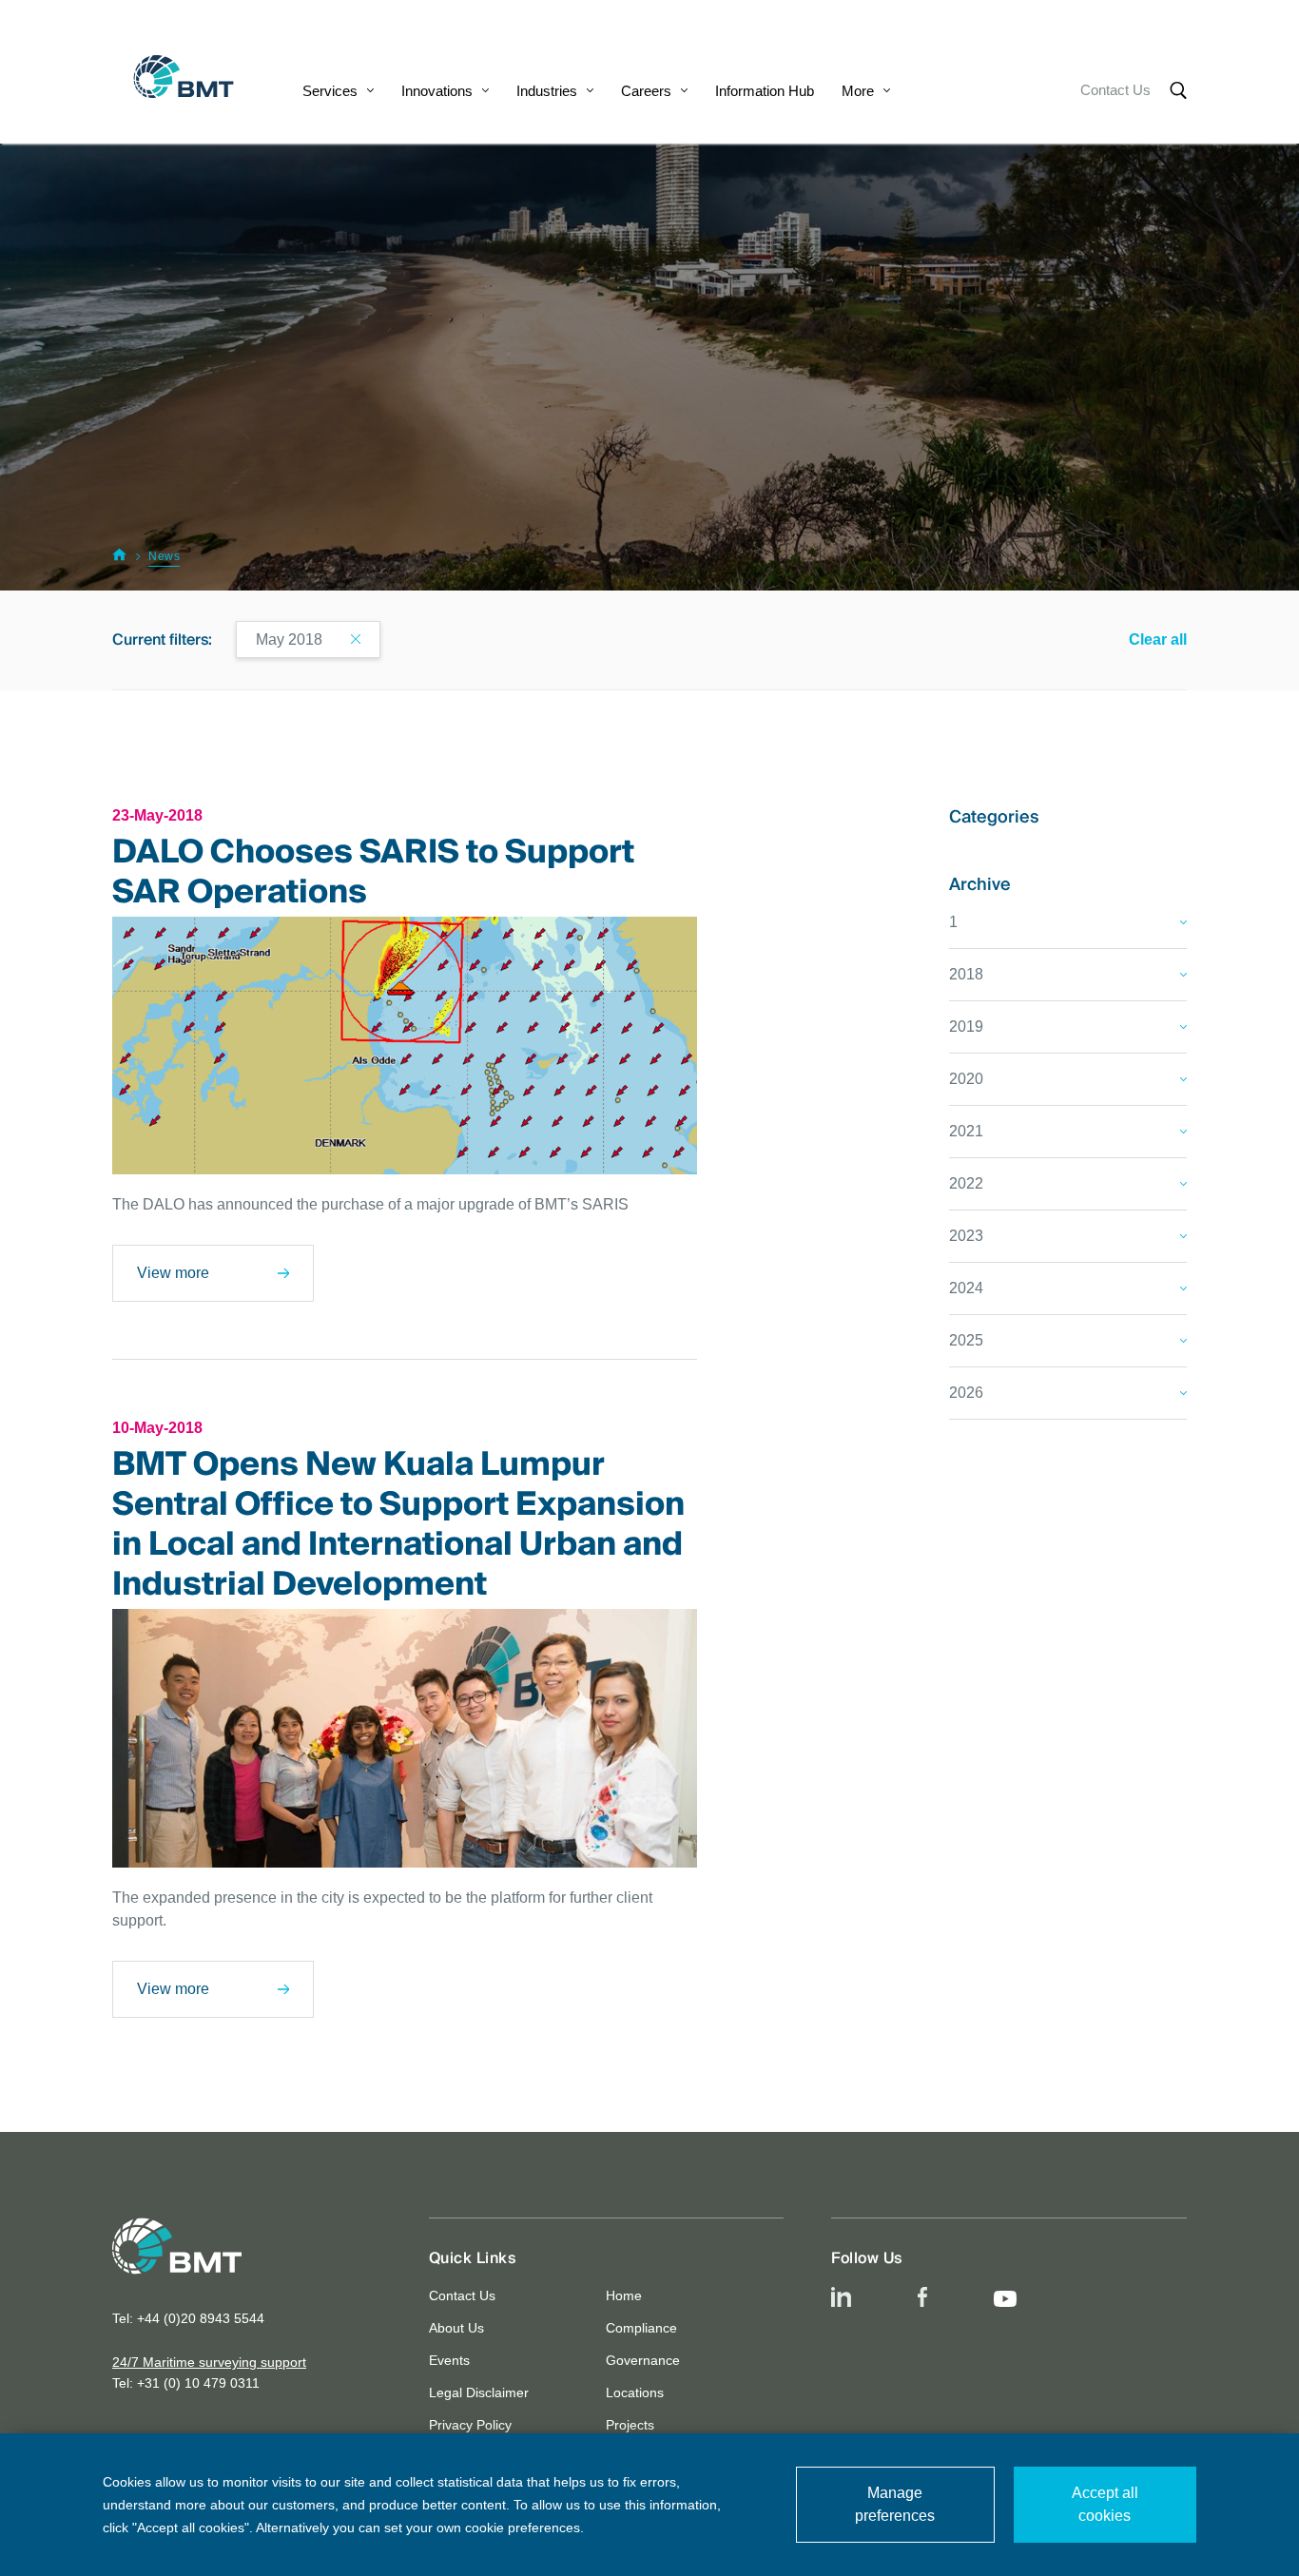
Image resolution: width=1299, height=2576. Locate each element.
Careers (646, 91)
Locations (635, 2392)
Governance (643, 2360)
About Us (456, 2328)
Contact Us (1115, 90)
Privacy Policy (470, 2425)
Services (330, 91)
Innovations (437, 91)
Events (449, 2360)
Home (624, 2295)
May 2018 (289, 639)
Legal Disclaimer (479, 2392)
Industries (547, 91)
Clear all (1158, 639)
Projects (630, 2425)
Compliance (641, 2328)
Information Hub (765, 91)
